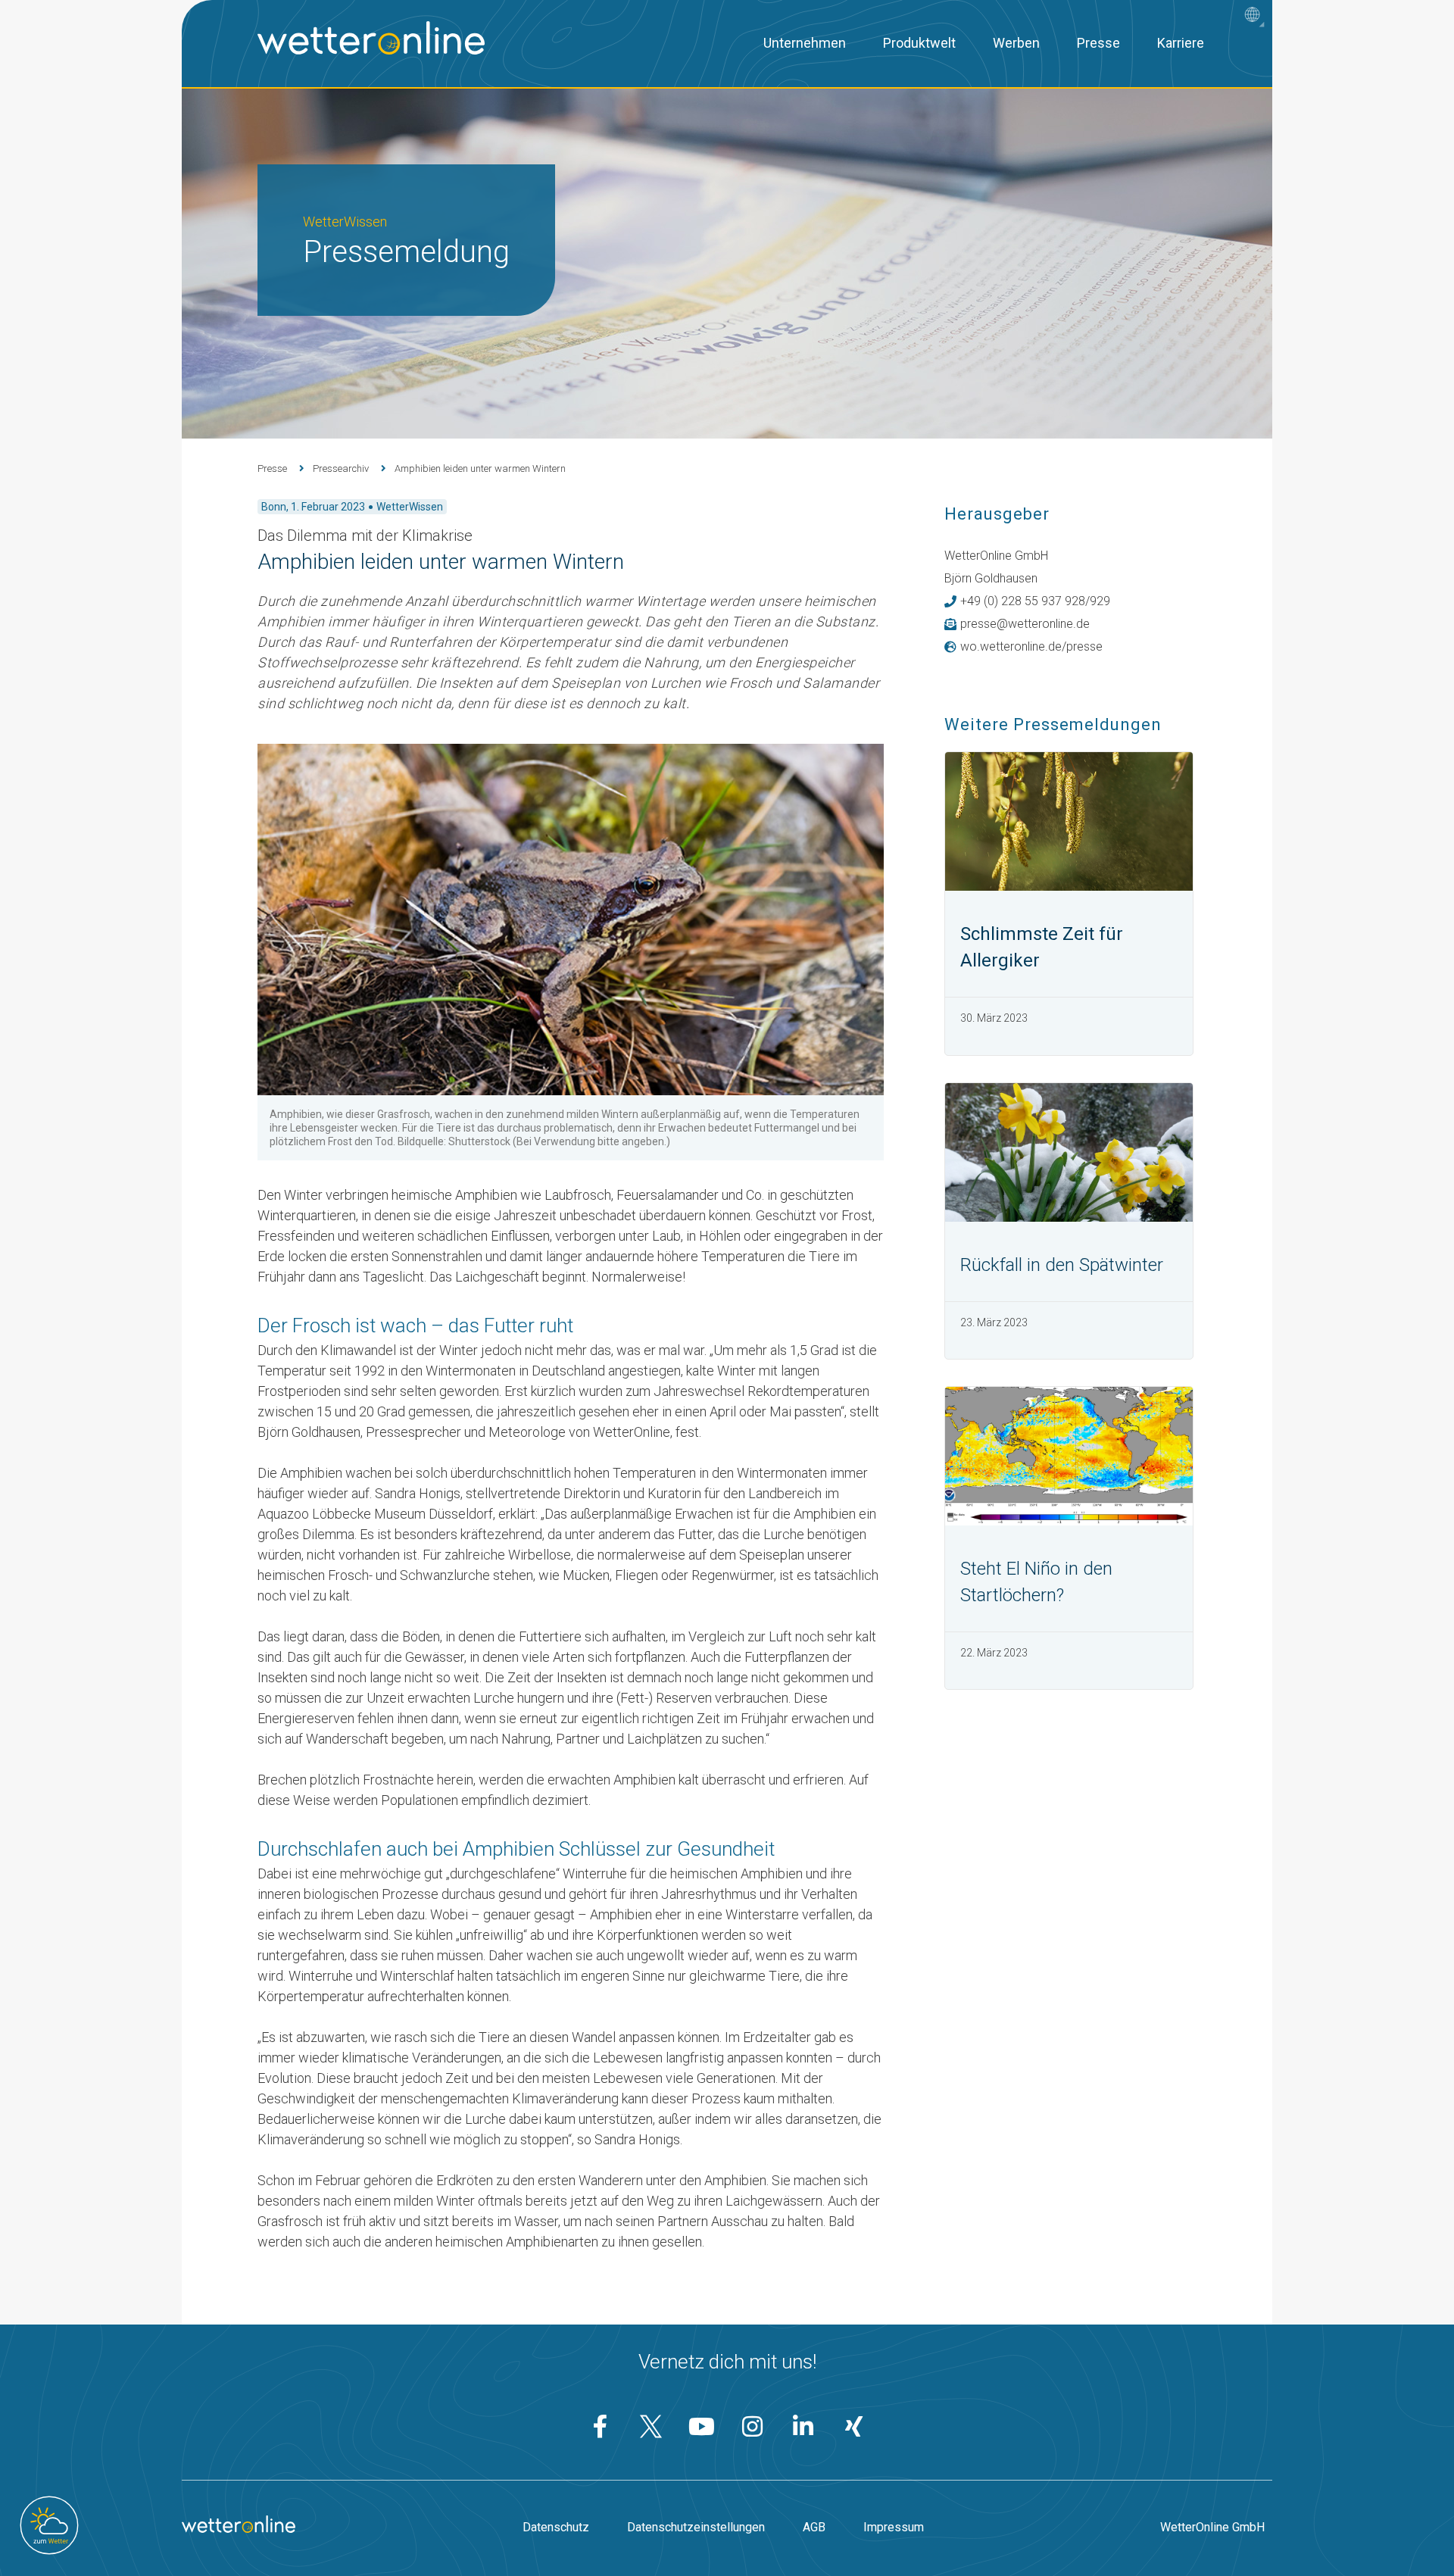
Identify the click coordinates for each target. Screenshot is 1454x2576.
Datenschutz (556, 2527)
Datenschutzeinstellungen (696, 2527)
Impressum (894, 2527)
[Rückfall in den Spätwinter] (1069, 1152)
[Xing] (854, 2426)
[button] (1256, 16)
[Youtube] (702, 2426)
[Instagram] (753, 2426)
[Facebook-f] (601, 2426)
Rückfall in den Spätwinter (1062, 1265)
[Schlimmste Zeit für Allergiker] (1069, 821)
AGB (814, 2527)
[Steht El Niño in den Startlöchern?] (1069, 1456)
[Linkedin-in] (803, 2426)
